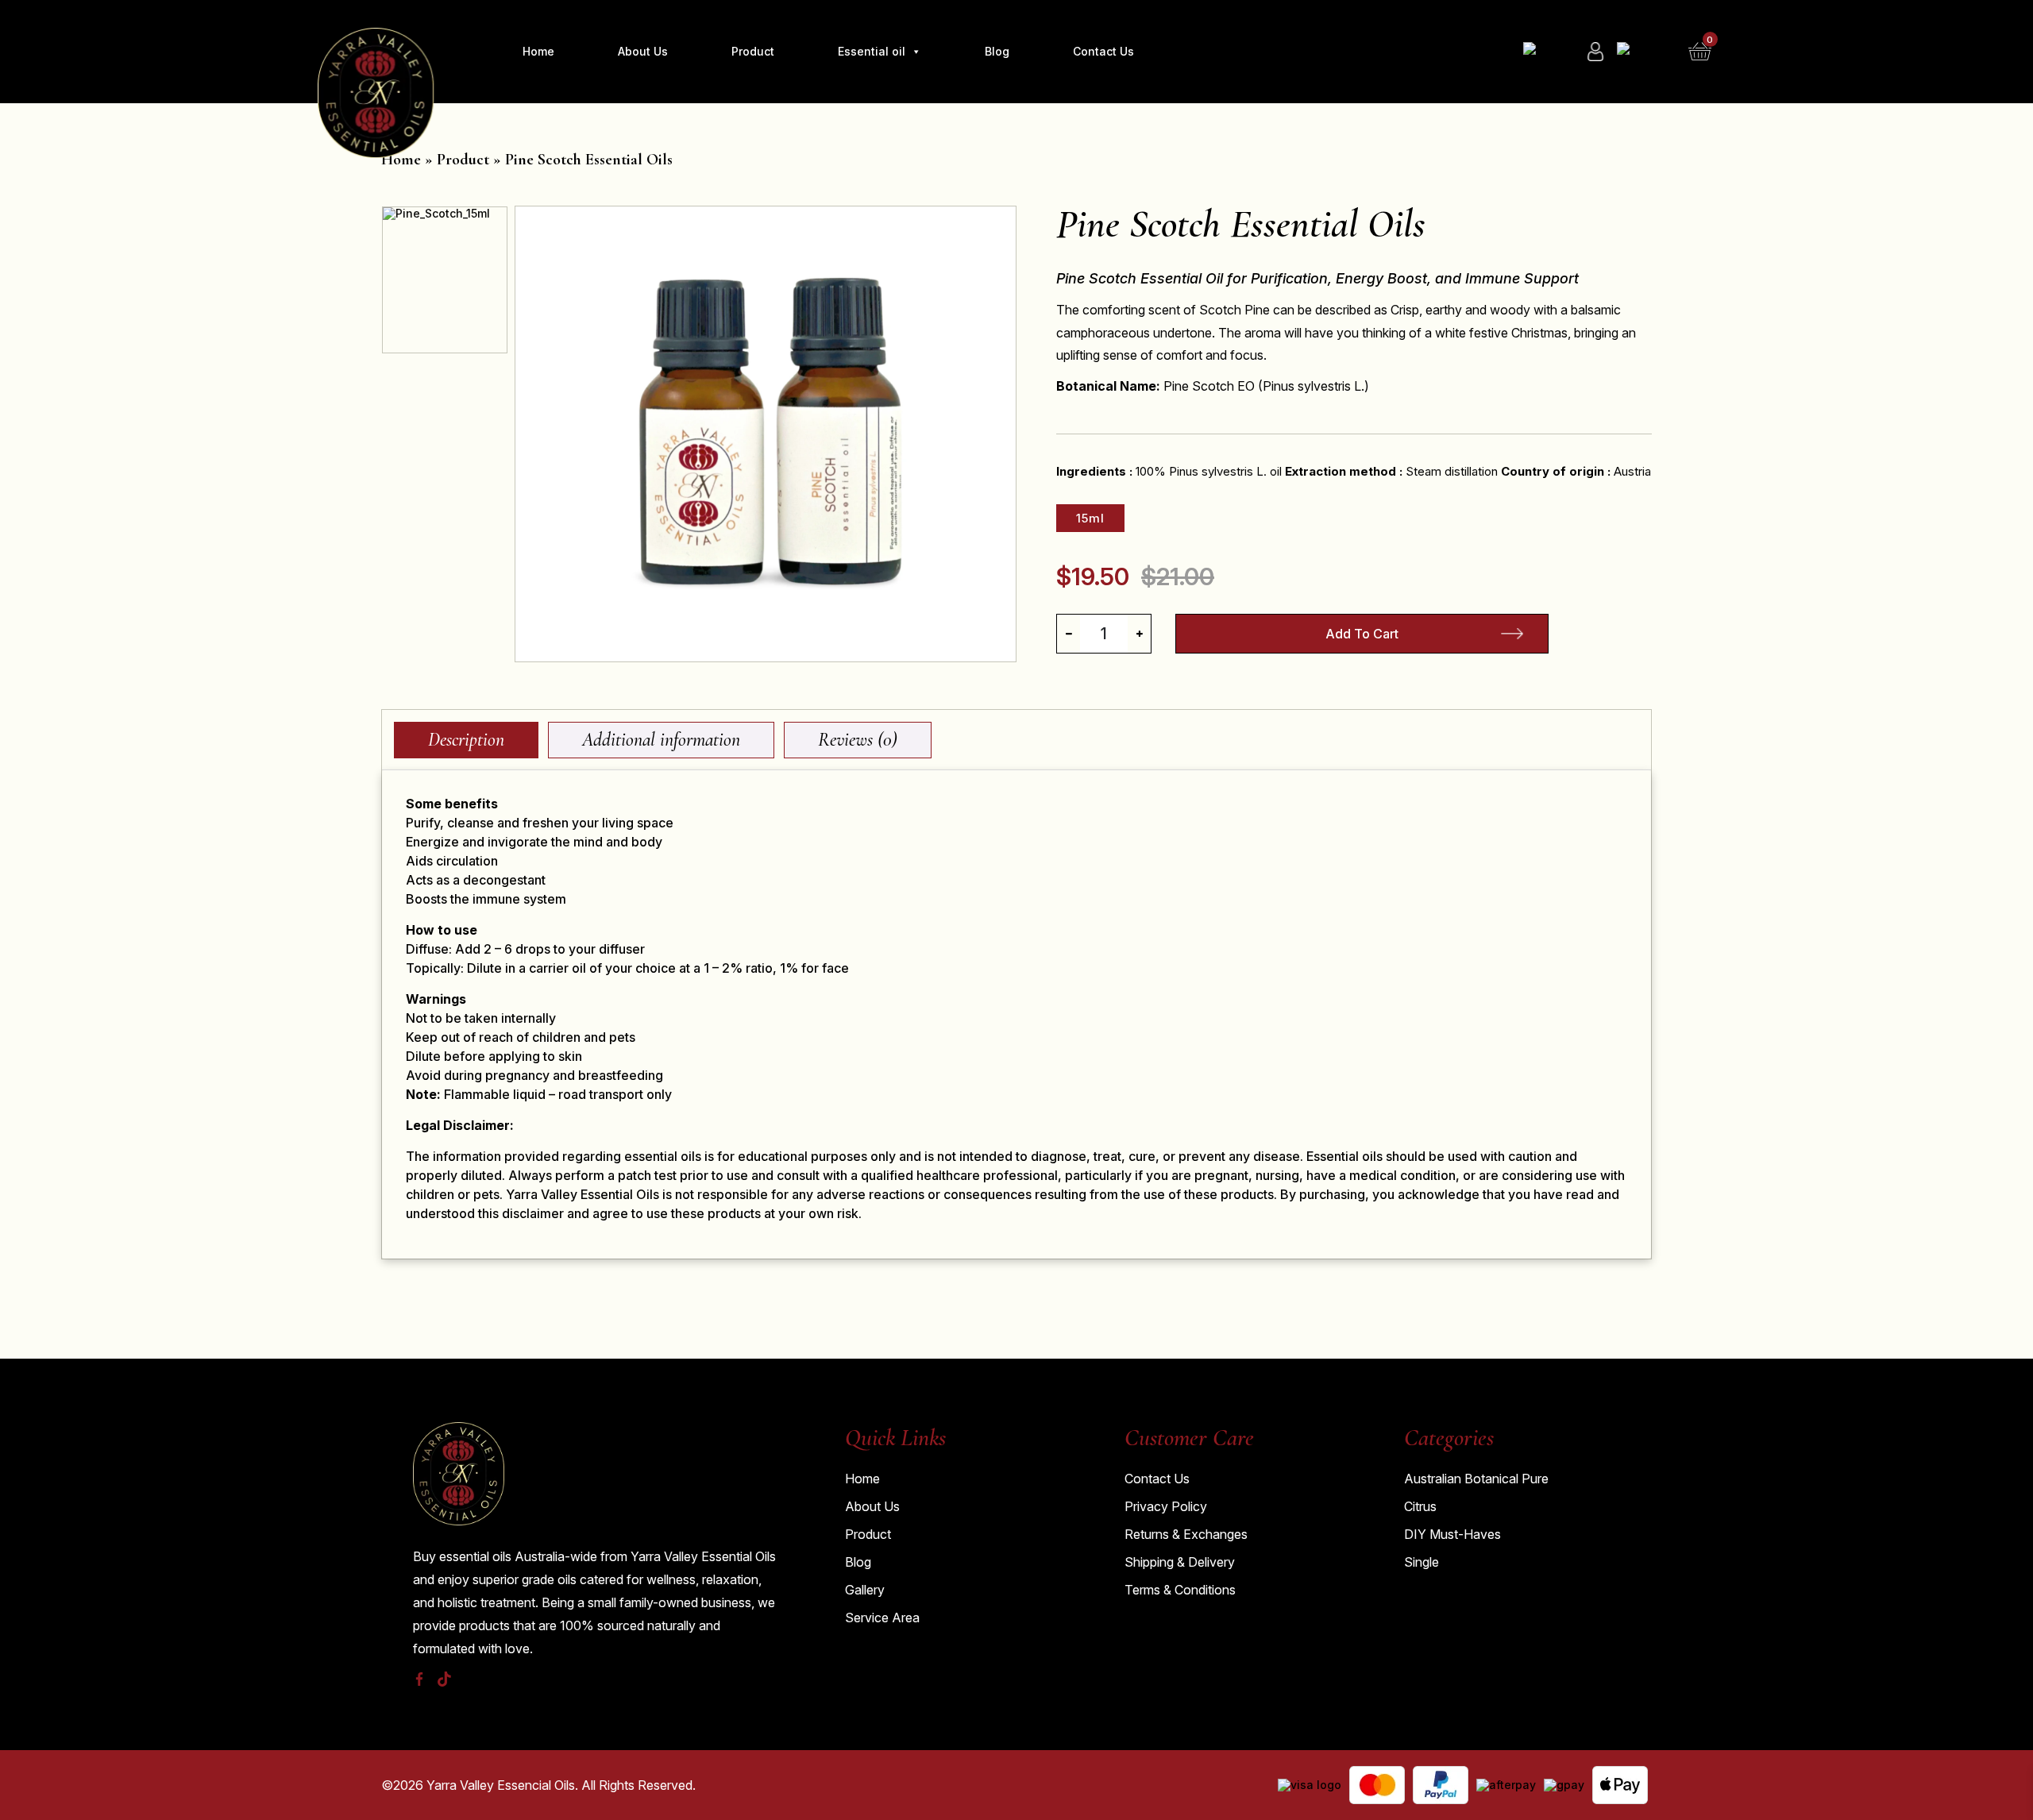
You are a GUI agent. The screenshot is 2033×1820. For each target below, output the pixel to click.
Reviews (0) (858, 740)
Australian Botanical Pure (1476, 1479)
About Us (643, 51)
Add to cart (1362, 634)
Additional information (661, 740)
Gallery (865, 1590)
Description (466, 740)
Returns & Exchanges (1186, 1534)
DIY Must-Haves (1452, 1534)
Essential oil (872, 51)
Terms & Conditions (1180, 1590)
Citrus (1420, 1506)
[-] (1069, 634)
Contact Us (1103, 51)
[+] (1139, 634)
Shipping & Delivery (1180, 1562)
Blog (997, 51)
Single (1422, 1562)
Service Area (882, 1618)
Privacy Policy (1166, 1506)
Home (538, 51)
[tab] (466, 740)
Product (753, 51)
